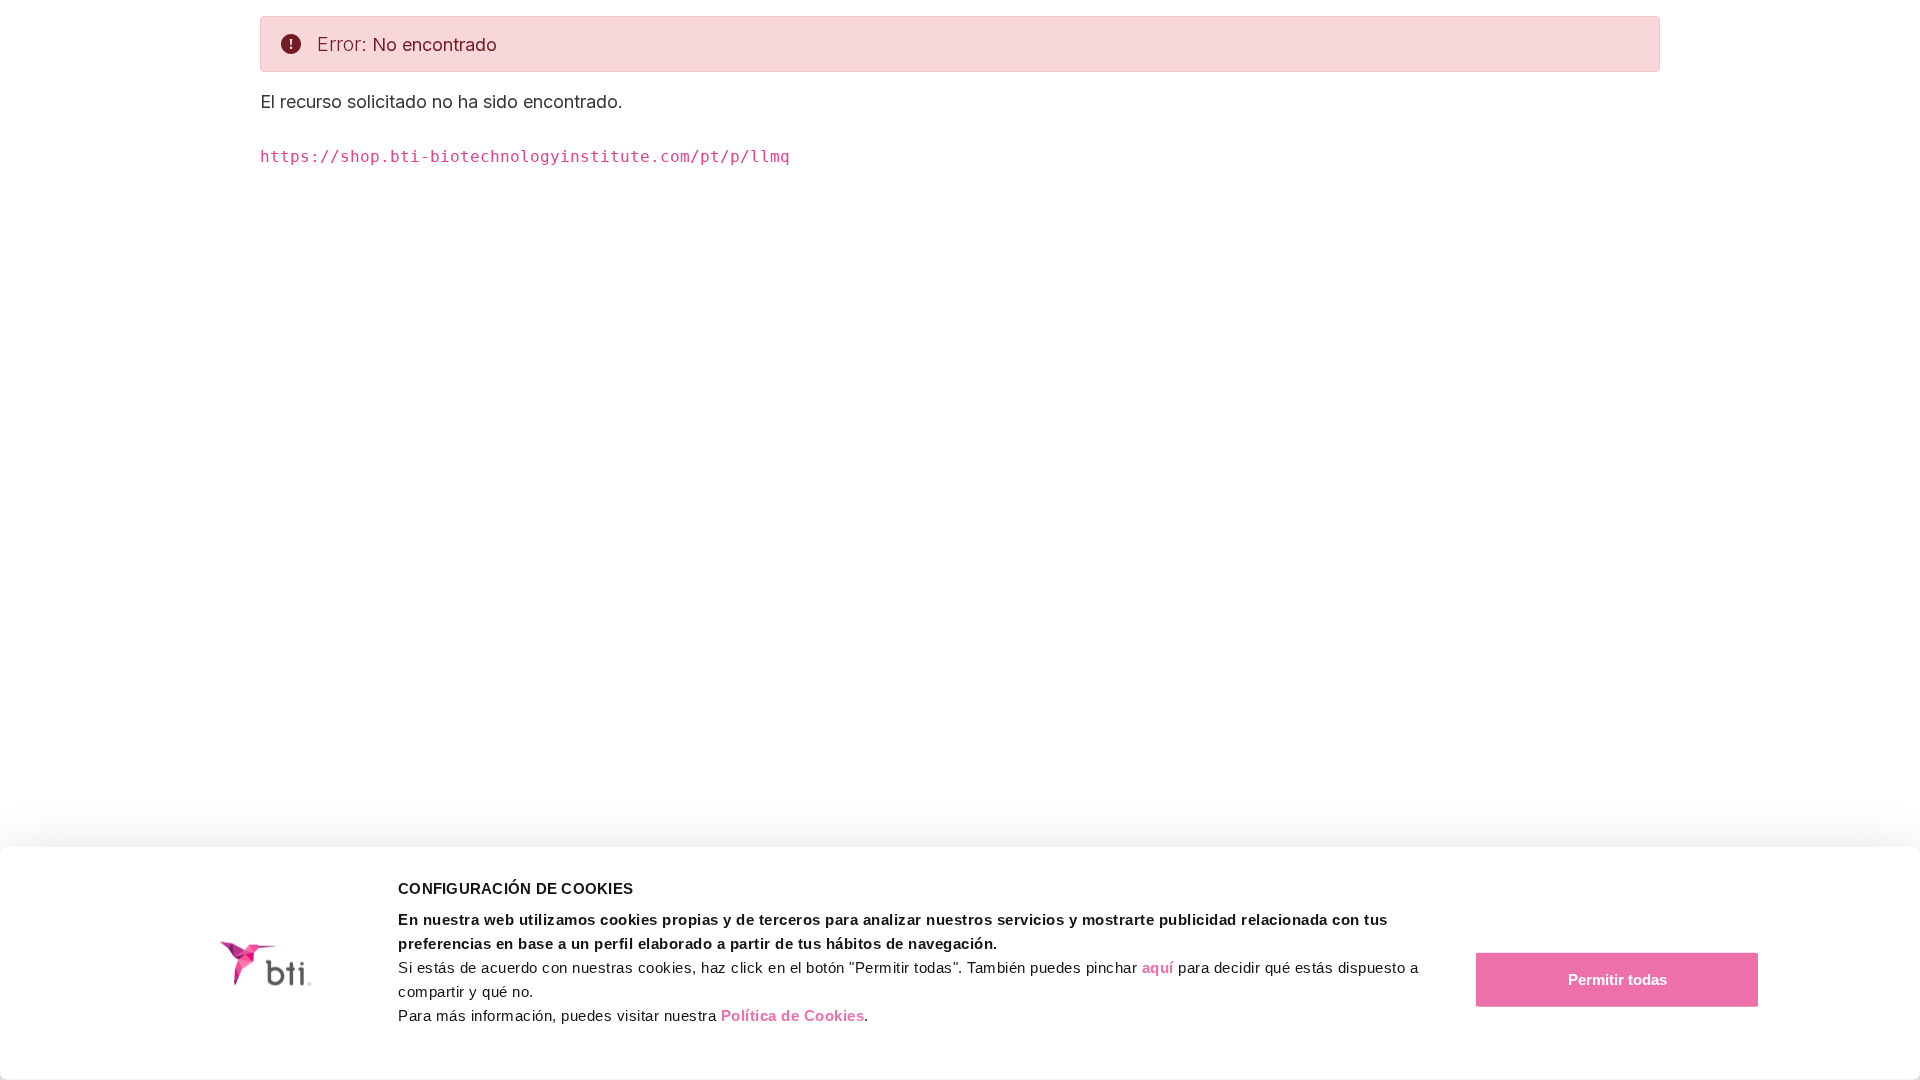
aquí (1158, 967)
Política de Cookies (793, 1015)
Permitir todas (1617, 979)
